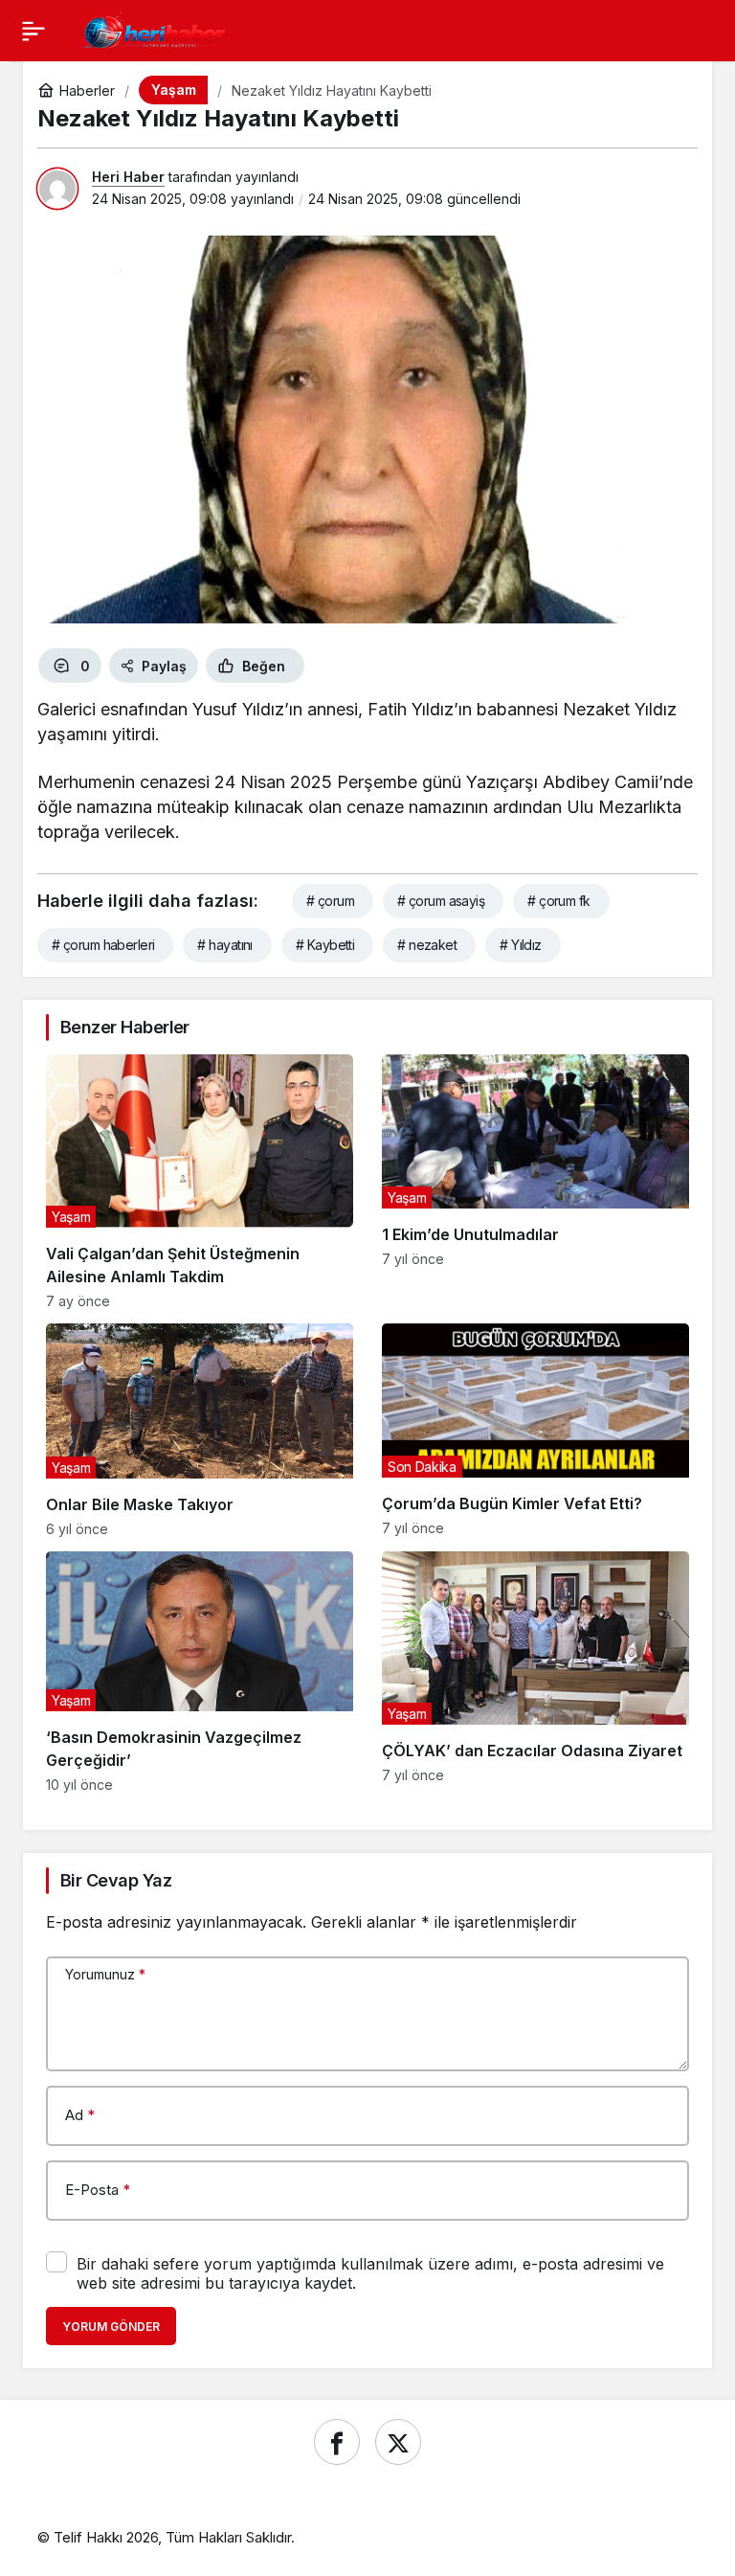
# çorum (330, 901)
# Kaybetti (325, 945)
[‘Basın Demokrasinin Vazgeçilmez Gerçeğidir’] (200, 1672)
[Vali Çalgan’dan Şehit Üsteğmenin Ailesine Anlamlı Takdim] (200, 1182)
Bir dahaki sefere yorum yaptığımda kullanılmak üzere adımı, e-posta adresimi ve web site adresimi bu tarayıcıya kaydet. (370, 2273)
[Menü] (33, 31)
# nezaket (427, 945)
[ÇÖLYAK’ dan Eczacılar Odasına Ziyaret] (535, 1672)
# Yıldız (521, 945)
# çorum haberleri (103, 945)
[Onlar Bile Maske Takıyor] (200, 1430)
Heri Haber (128, 177)
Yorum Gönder (111, 2327)
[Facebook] (337, 2442)
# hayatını (224, 945)
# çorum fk (558, 901)
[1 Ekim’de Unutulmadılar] (535, 1182)
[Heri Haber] (154, 29)
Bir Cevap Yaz (116, 1880)
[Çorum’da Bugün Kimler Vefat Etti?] (535, 1430)
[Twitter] (398, 2442)
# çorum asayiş (441, 901)
